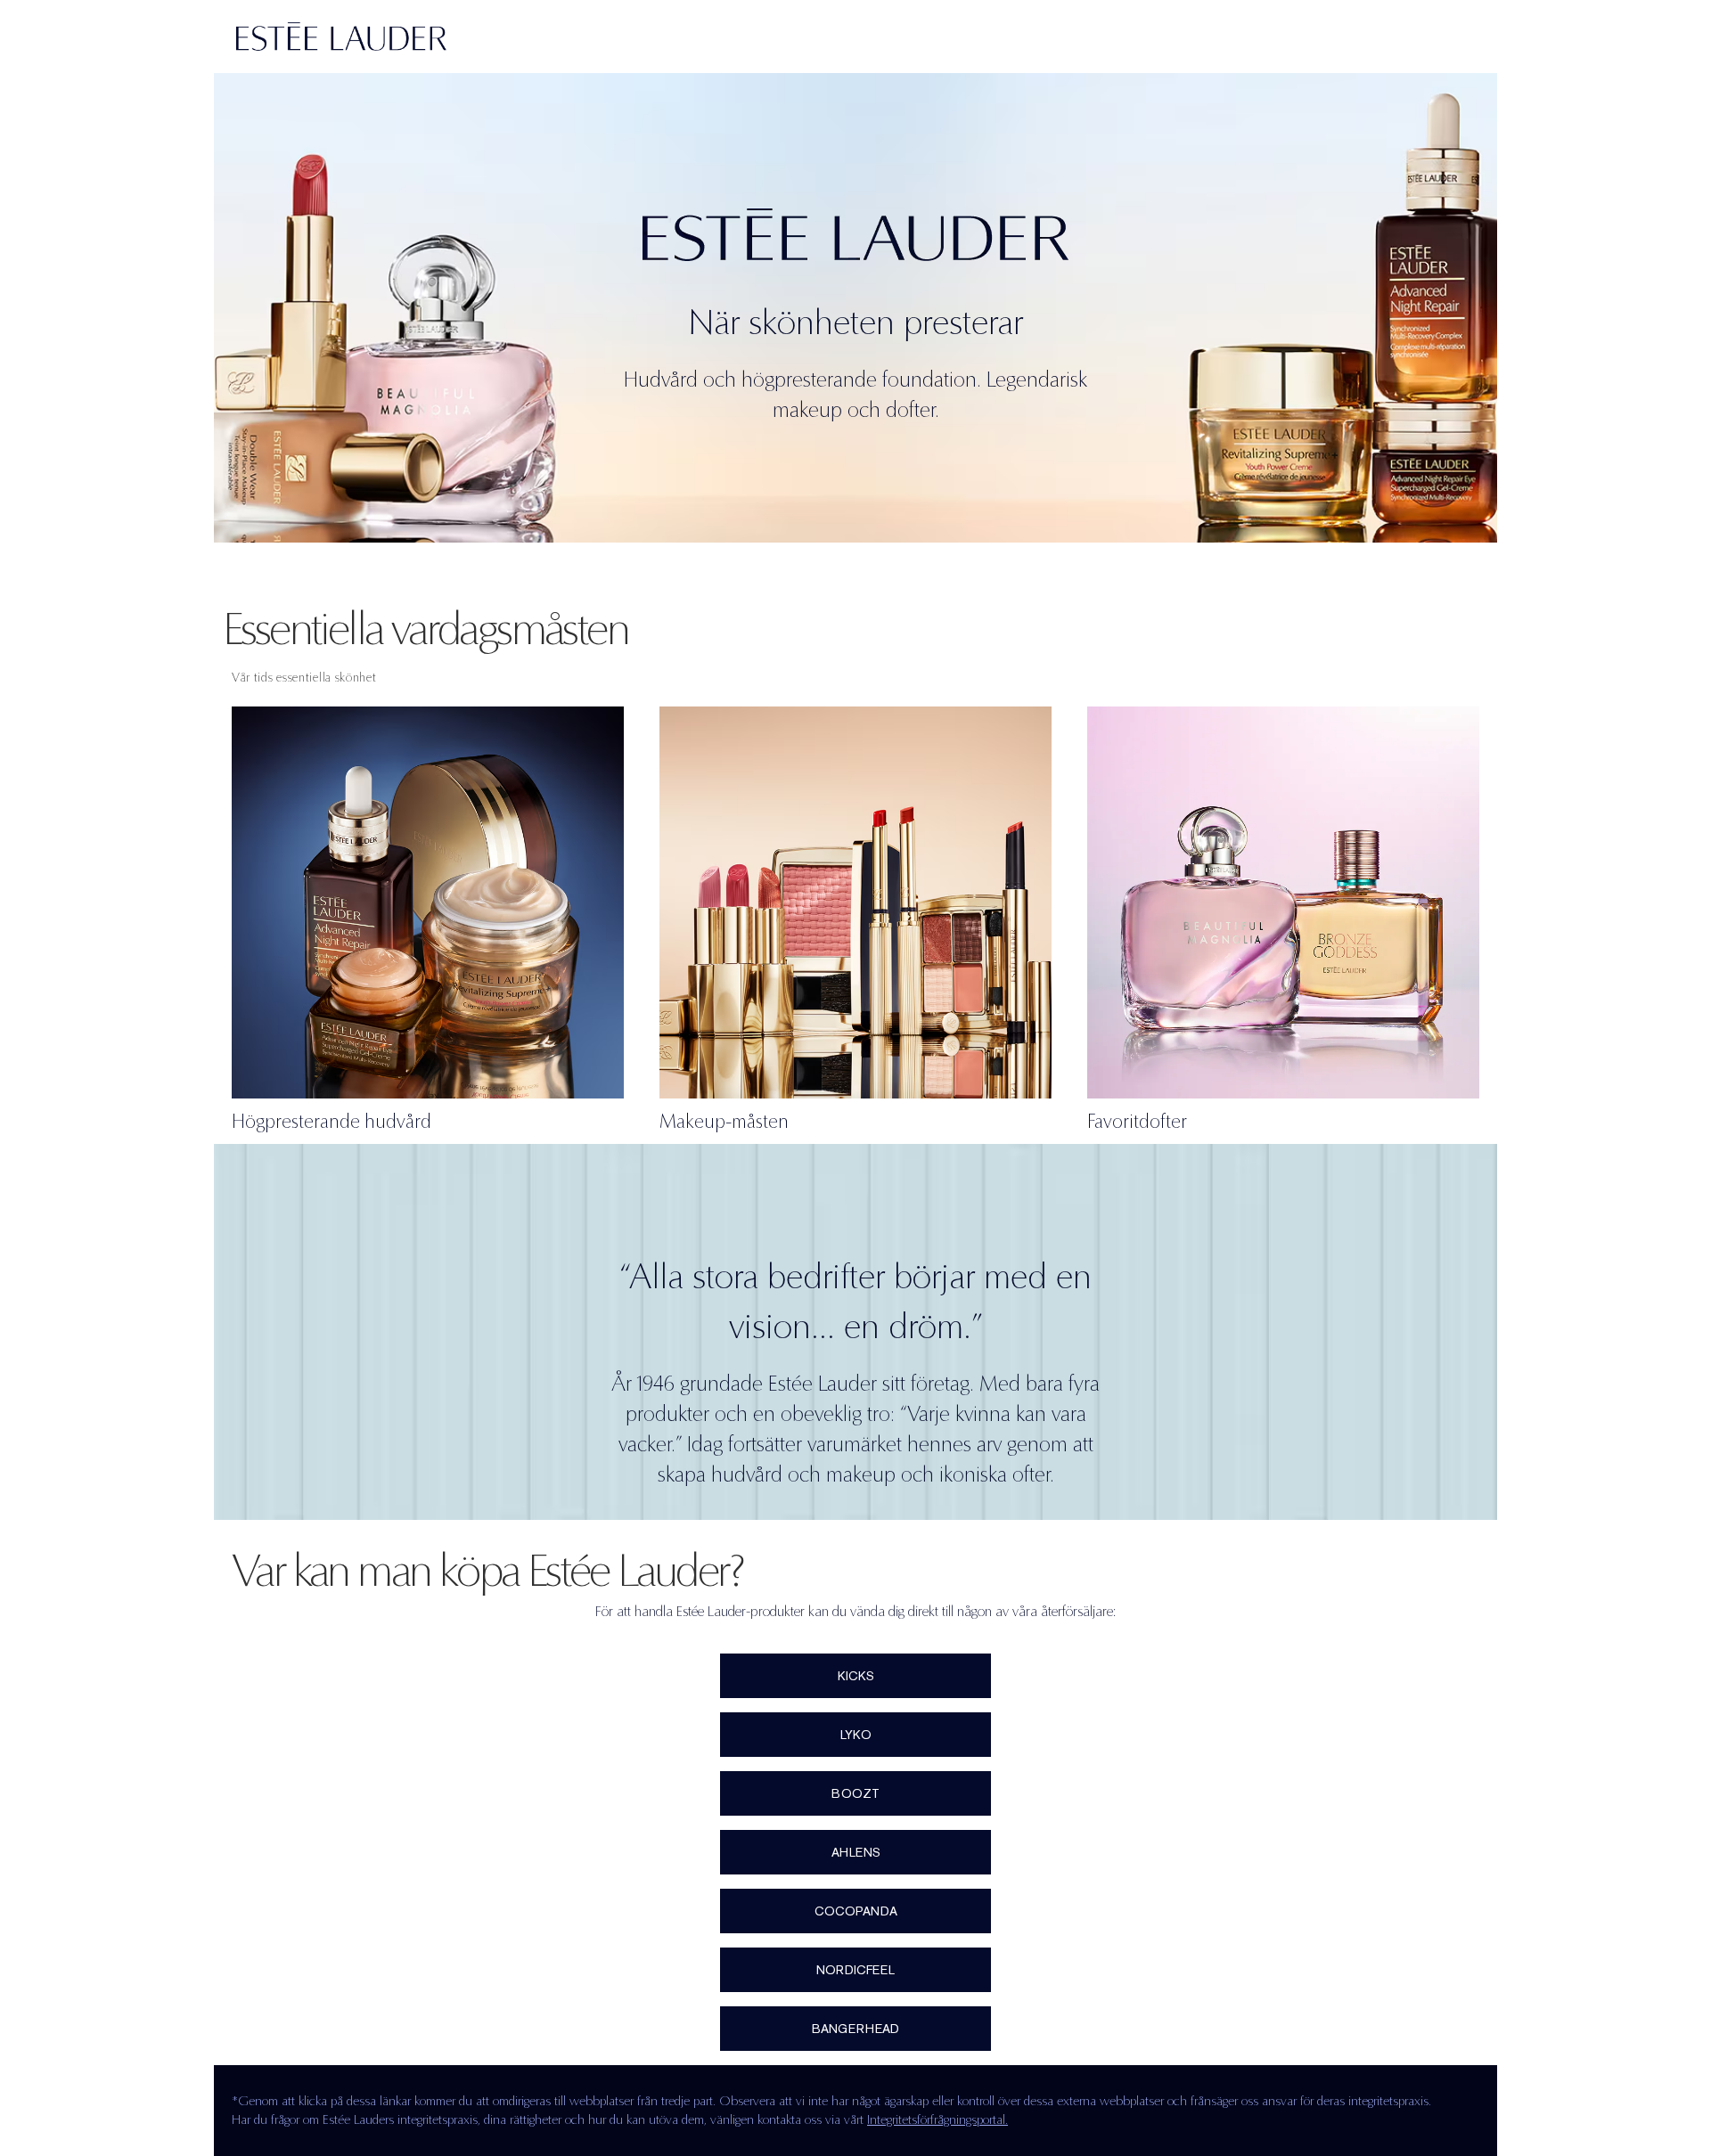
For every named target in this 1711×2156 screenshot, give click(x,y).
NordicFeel (855, 1970)
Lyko (856, 1735)
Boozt (855, 1793)
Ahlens (856, 1852)
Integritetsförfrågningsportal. (937, 2119)
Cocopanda (856, 1911)
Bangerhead (855, 2029)
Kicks (856, 1676)
